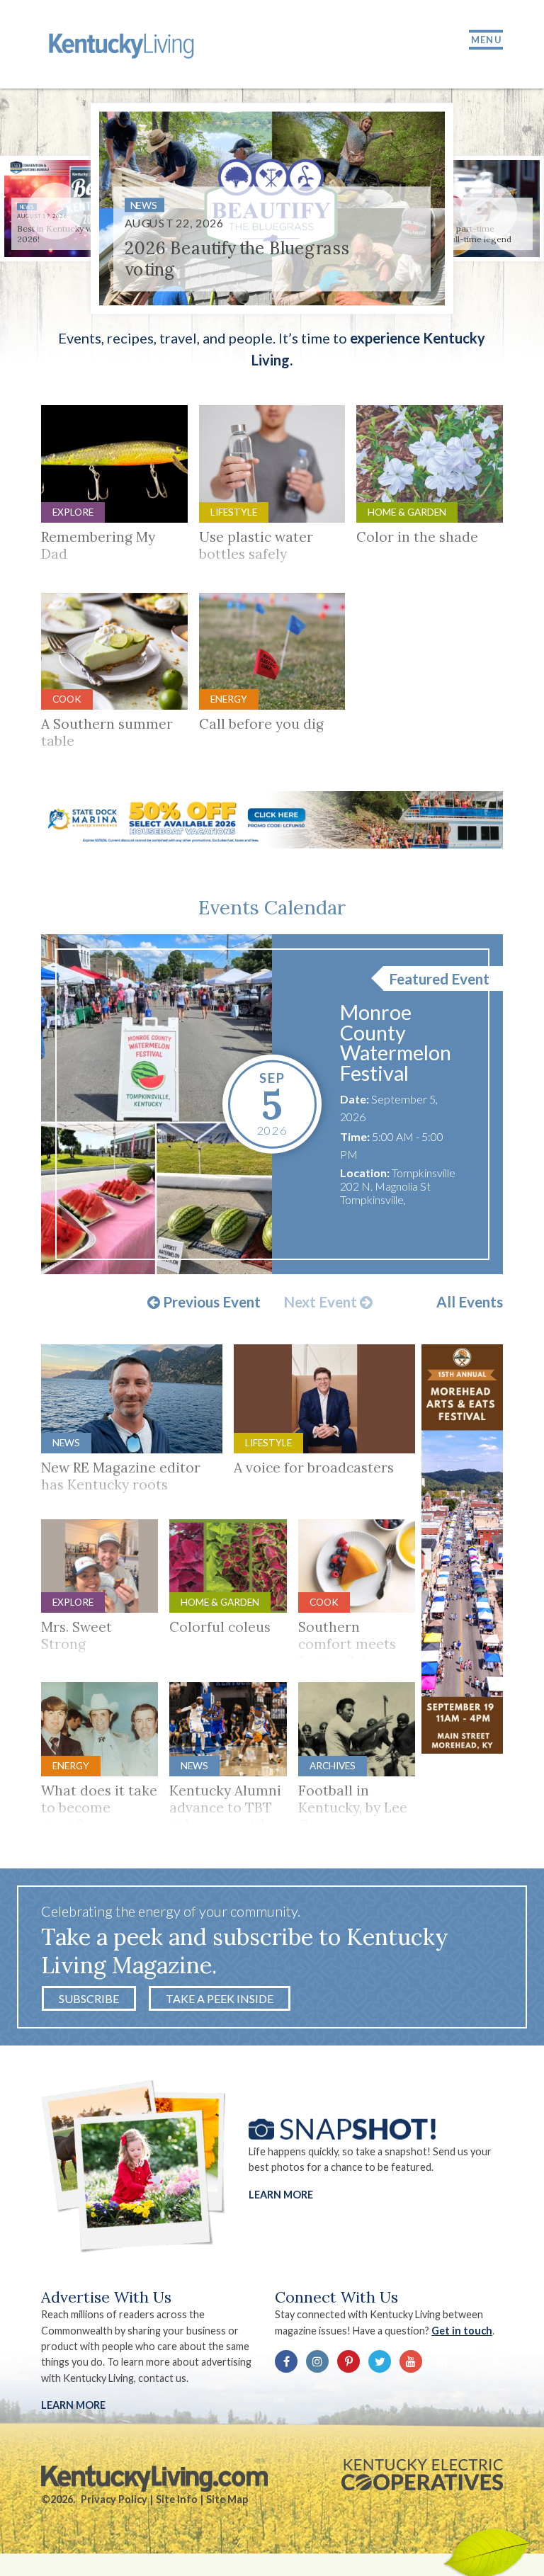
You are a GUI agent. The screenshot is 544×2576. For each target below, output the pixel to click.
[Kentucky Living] (124, 44)
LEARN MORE (73, 2405)
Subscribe (89, 1998)
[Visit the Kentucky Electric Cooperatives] (422, 2475)
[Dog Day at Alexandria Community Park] (157, 1104)
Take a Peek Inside (220, 1998)
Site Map (227, 2499)
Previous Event (210, 1303)
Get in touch (462, 2331)
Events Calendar (272, 907)
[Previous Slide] (55, 211)
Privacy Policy (114, 2499)
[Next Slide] (489, 211)
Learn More (281, 2195)
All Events (470, 1302)
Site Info (177, 2499)
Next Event (322, 1303)
